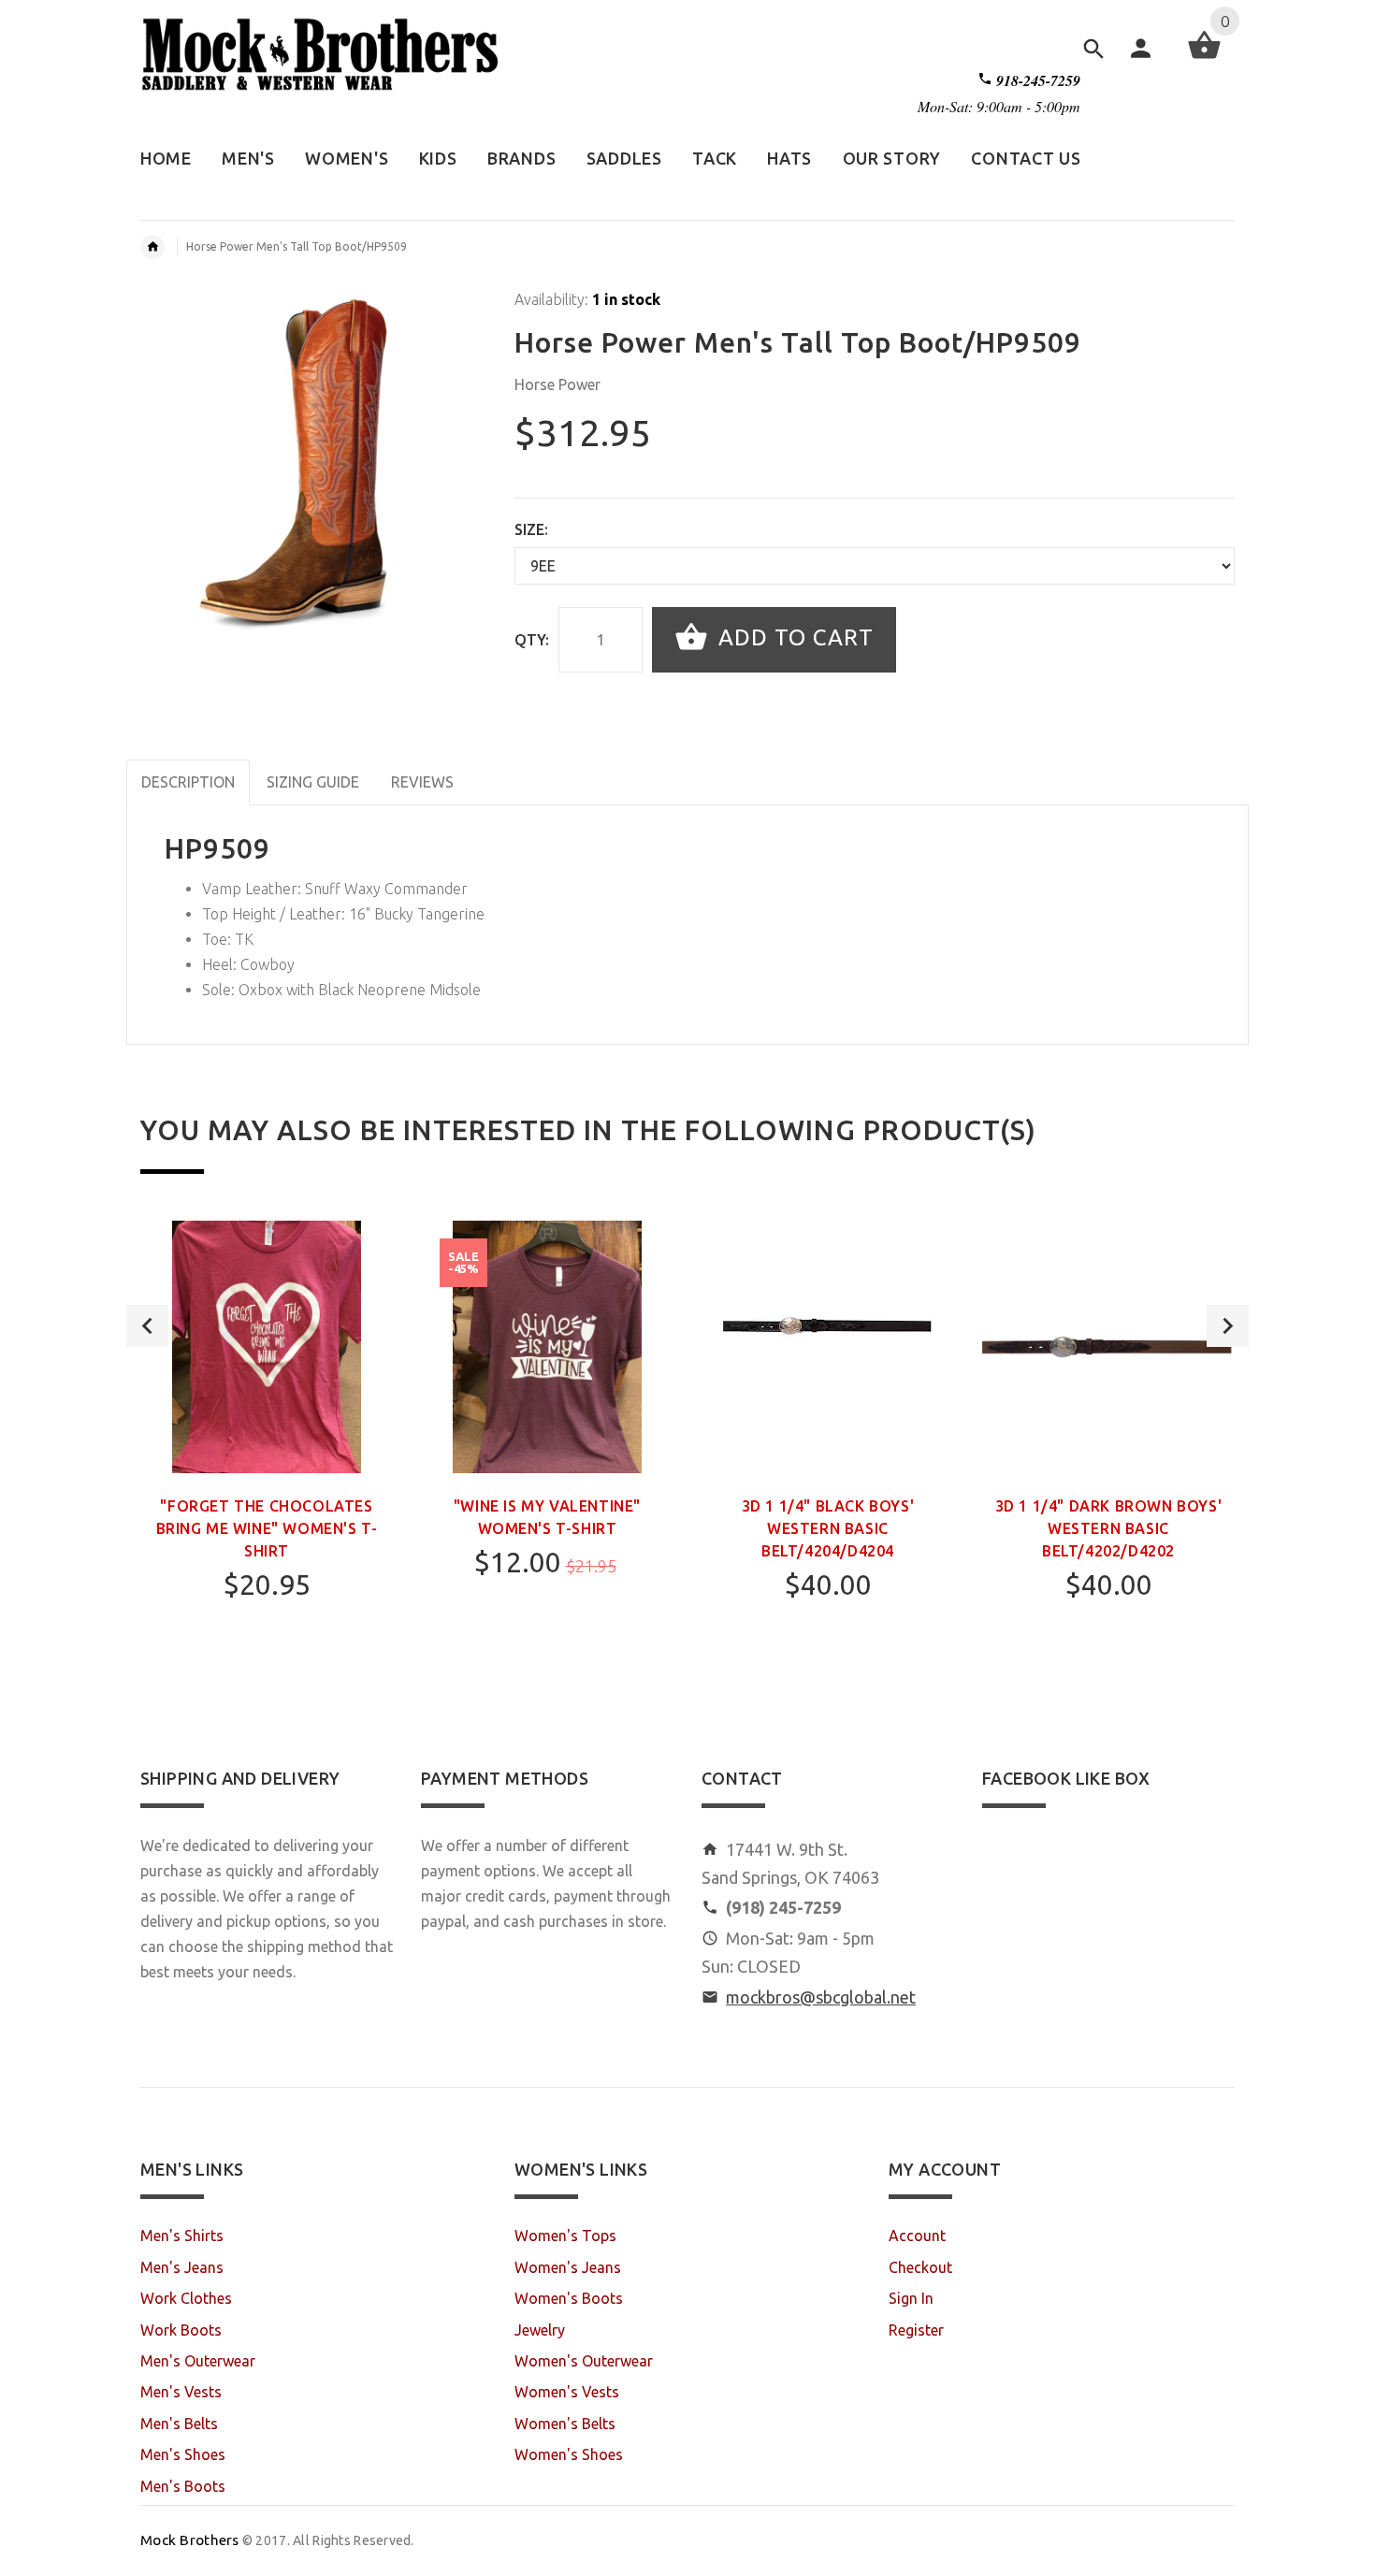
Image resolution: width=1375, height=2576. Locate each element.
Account (917, 2236)
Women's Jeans (568, 2267)
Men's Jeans (182, 2267)
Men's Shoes (183, 2454)
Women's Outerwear (584, 2361)
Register (916, 2330)
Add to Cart (793, 637)
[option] (267, 1460)
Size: (531, 529)
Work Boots (181, 2330)
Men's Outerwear (198, 2361)
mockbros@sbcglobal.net (821, 1997)
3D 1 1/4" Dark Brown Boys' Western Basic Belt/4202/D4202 (1109, 1528)
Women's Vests (567, 2392)
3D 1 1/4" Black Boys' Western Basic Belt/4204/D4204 (828, 1528)
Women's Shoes (569, 2454)
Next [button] (1228, 1326)
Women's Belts (565, 2424)
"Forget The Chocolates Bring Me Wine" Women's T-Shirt (267, 1528)
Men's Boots (183, 2486)
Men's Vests (181, 2392)
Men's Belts (179, 2424)
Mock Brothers (190, 2540)
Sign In (911, 2298)
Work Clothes (186, 2298)
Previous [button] (147, 1326)
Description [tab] (188, 782)
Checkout (920, 2267)
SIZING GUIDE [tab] (313, 782)
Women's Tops (565, 2236)
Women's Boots (569, 2298)
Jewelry (540, 2330)
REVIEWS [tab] (422, 782)
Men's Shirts (182, 2236)
